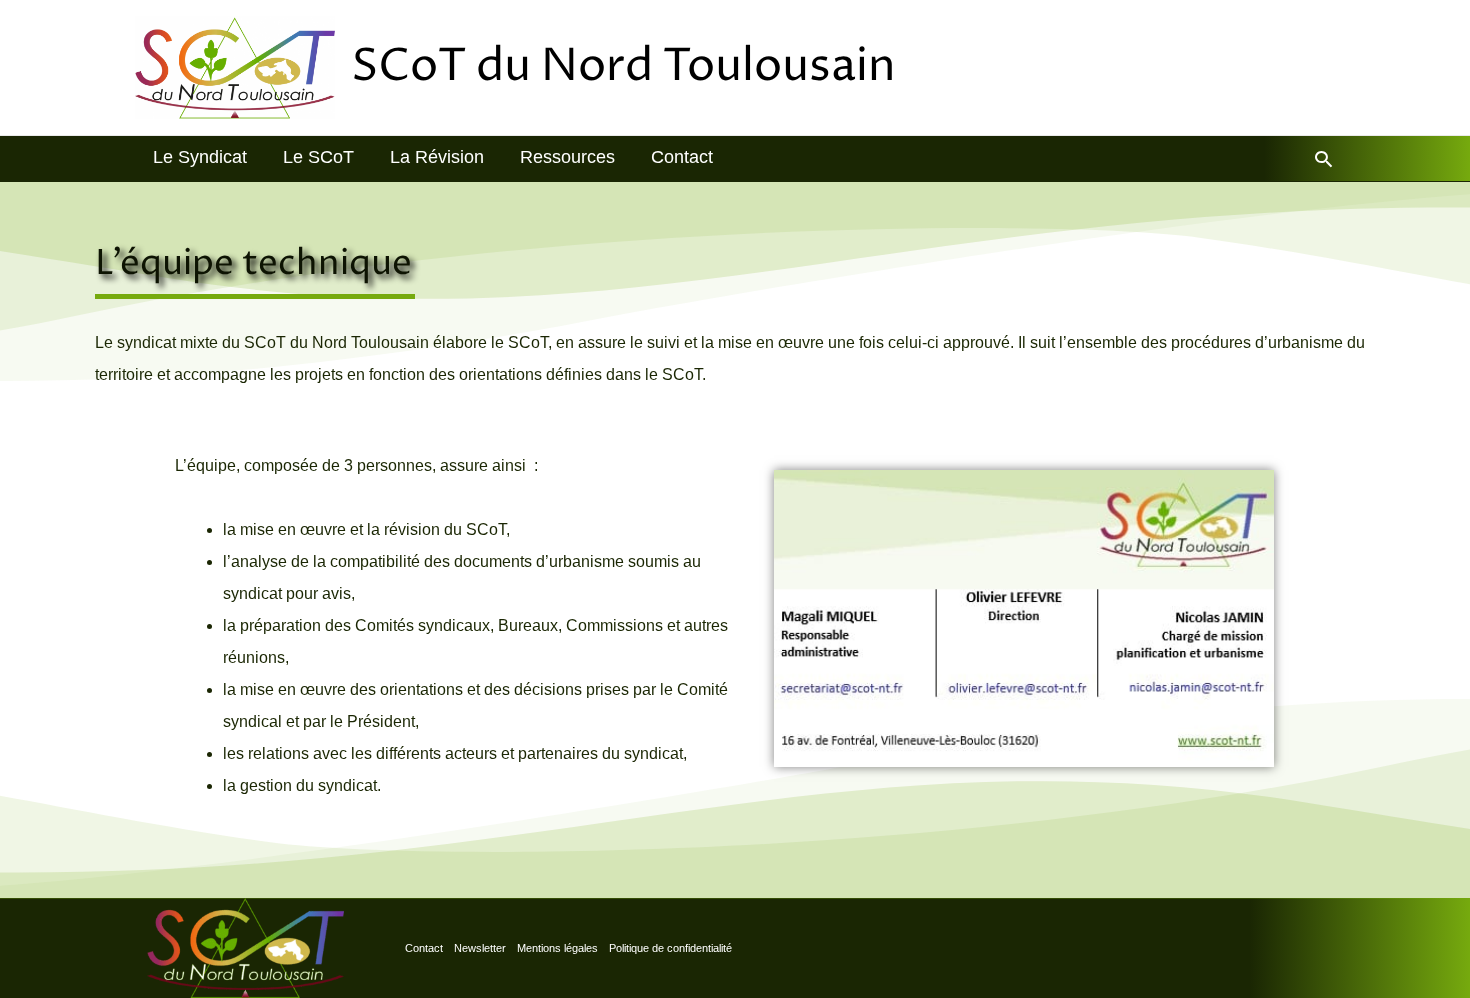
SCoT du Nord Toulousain (623, 67)
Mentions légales (557, 948)
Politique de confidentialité (670, 948)
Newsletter (480, 948)
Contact (424, 948)
